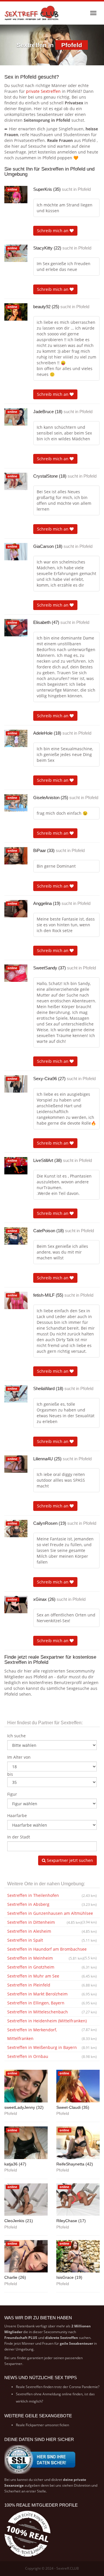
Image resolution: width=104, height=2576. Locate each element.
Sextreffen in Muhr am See (52, 1976)
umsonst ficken (57, 2425)
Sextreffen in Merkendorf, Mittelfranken (52, 2034)
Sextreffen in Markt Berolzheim (52, 1994)
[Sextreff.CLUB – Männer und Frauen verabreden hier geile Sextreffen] (32, 13)
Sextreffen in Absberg (52, 1904)
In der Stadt (19, 1837)
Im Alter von (19, 1757)
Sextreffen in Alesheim (52, 1931)
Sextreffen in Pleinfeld (52, 1985)
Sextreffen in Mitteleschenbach (52, 2012)
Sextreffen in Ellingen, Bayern (52, 2003)
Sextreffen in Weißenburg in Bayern (52, 2047)
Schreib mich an (53, 231)
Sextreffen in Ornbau (52, 2056)
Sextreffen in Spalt (52, 1940)
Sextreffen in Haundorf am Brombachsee (52, 1950)
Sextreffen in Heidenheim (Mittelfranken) (52, 2022)
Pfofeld (84, 189)
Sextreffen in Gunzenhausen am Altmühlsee (52, 1914)
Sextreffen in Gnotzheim (52, 1967)
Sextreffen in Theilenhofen (52, 1895)
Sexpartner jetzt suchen (69, 1860)
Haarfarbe (17, 1815)
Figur (12, 1794)
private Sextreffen (43, 91)
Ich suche (16, 1736)
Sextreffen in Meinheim (45, 1958)
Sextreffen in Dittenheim (44, 1922)
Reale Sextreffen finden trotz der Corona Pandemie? (58, 2387)
